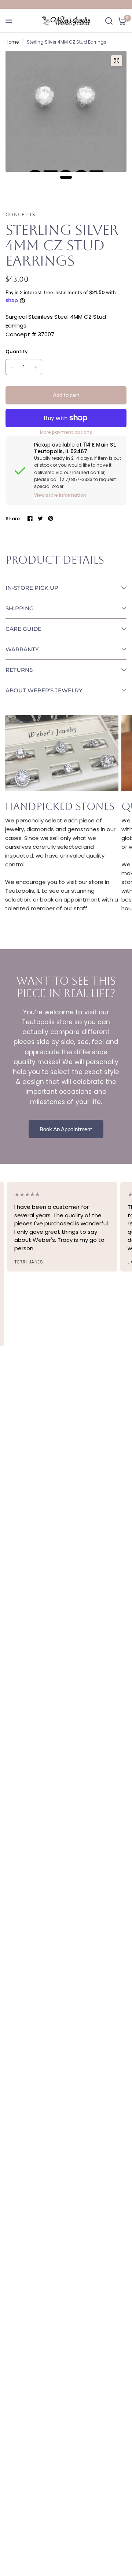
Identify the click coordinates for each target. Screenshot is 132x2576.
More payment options (66, 432)
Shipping (20, 608)
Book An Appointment (66, 1129)
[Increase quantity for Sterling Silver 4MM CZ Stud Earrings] (36, 367)
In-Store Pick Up (32, 588)
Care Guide (23, 629)
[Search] (109, 21)
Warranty (22, 649)
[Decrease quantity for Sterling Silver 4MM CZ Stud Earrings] (12, 367)
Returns (19, 670)
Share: (13, 519)
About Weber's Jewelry (44, 690)
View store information (60, 495)
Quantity (17, 351)
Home (12, 42)
